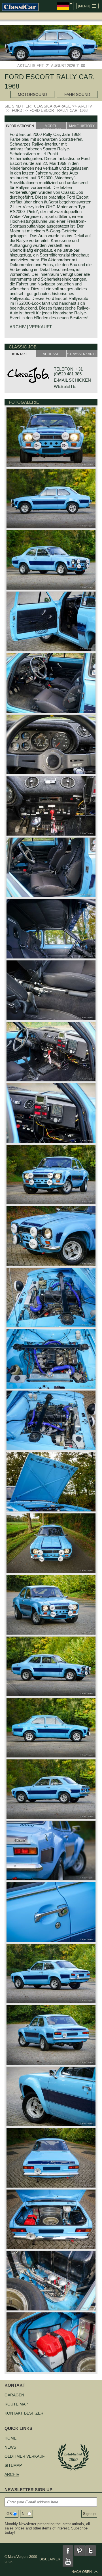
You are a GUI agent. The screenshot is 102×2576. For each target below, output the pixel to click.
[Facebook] (68, 2551)
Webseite (65, 386)
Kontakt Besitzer (24, 2413)
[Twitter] (91, 2551)
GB (9, 2514)
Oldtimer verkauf (25, 2456)
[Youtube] (68, 2562)
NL (24, 2514)
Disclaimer (50, 2559)
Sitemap (13, 2465)
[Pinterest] (79, 2551)
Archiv (12, 2474)
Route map (16, 2404)
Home (10, 2438)
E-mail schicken (72, 380)
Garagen (14, 2395)
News (10, 2447)
